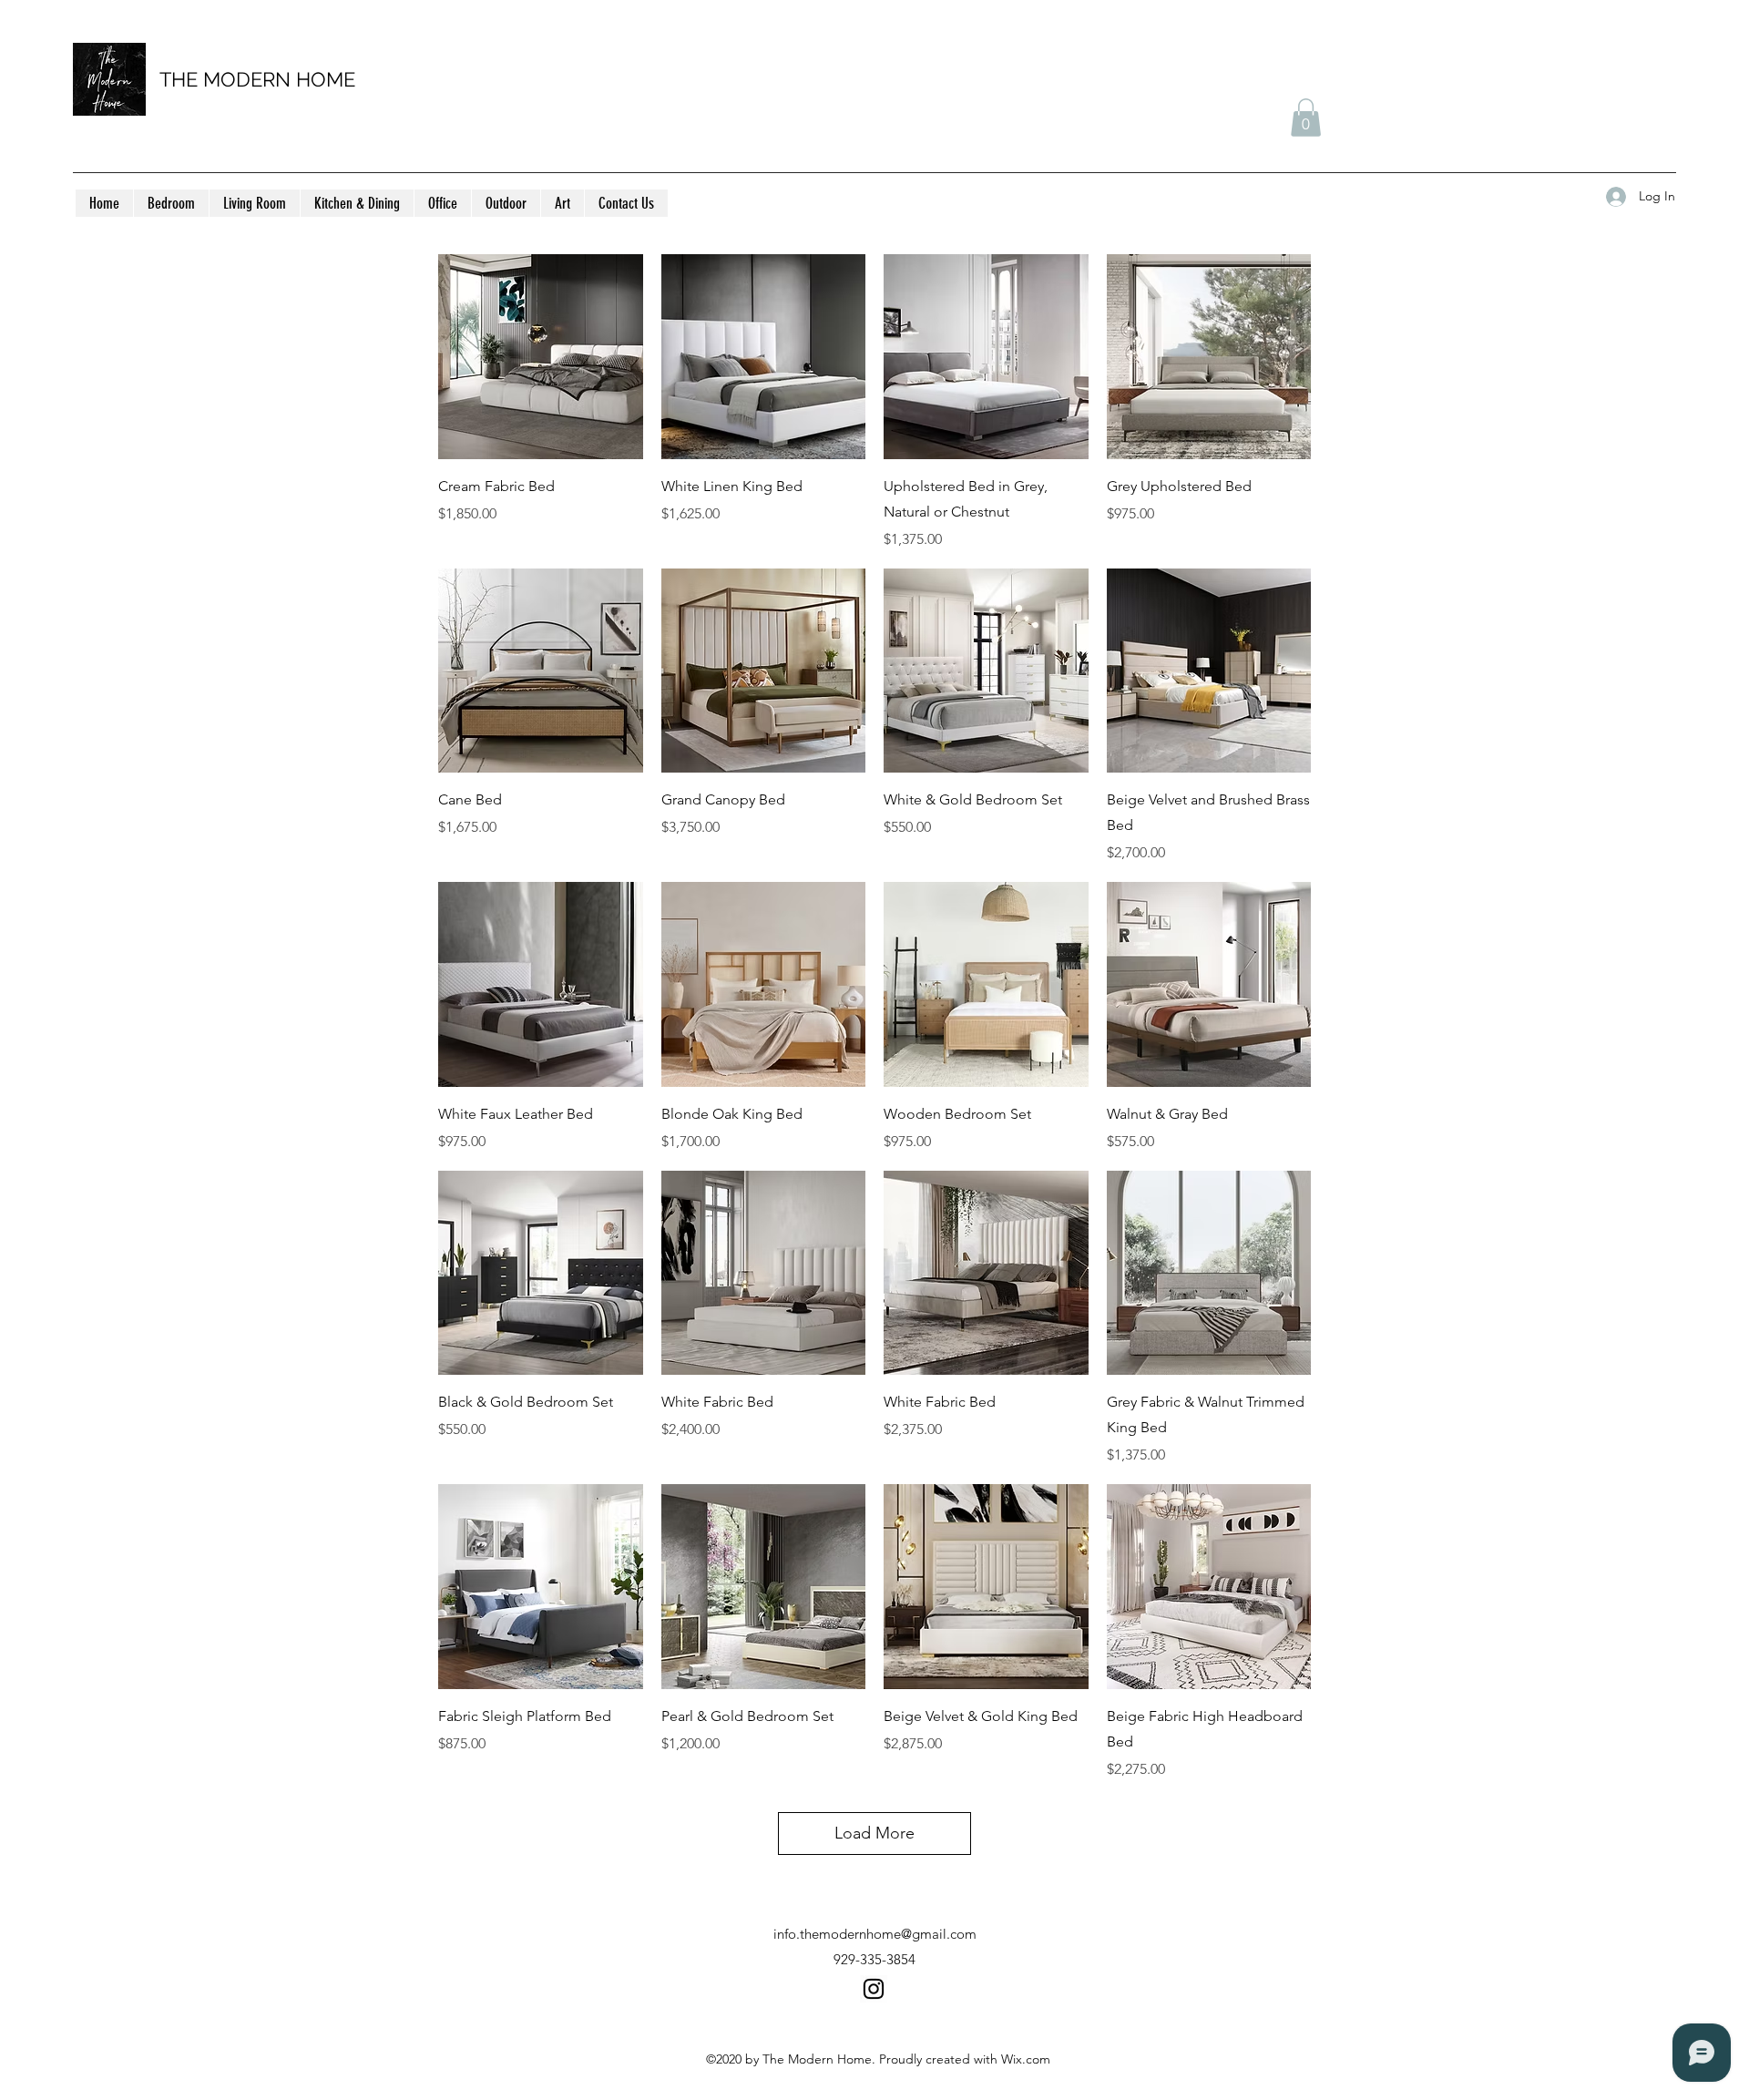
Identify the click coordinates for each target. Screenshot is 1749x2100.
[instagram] (874, 1989)
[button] (1306, 118)
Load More (874, 1833)
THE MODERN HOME (257, 79)
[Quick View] (541, 357)
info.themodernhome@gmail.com (875, 1934)
